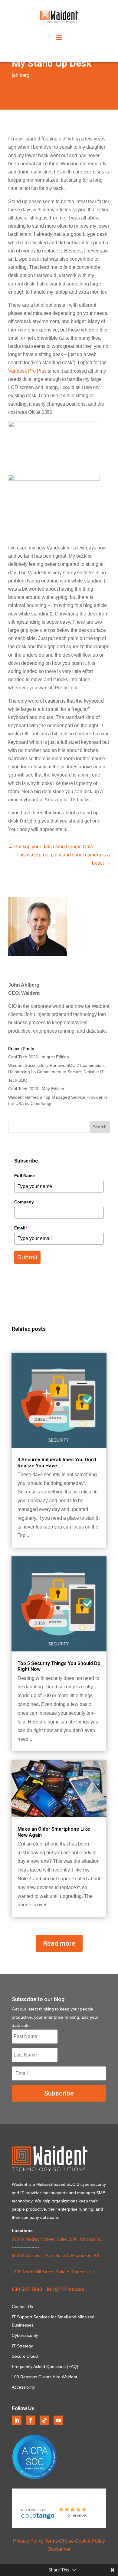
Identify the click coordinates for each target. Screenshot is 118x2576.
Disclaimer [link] (59, 2549)
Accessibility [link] (23, 2387)
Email (21, 1228)
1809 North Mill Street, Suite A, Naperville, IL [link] (54, 2272)
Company (24, 1202)
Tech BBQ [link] (18, 1080)
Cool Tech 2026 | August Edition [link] (39, 1057)
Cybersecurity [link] (25, 2335)
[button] (59, 37)
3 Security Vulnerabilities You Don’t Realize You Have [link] (57, 1463)
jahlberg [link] (21, 75)
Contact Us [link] (22, 2307)
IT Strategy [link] (22, 2346)
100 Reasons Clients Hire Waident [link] (44, 2377)
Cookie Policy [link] (90, 2541)
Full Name (25, 1176)
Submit (27, 1257)
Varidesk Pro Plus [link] (27, 371)
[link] (59, 21)
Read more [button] (59, 1943)
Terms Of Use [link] (59, 2541)
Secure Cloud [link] (25, 2356)
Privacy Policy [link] (28, 2541)
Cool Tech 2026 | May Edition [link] (36, 1089)
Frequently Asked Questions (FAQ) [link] (45, 2367)
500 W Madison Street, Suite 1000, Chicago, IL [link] (57, 2239)
